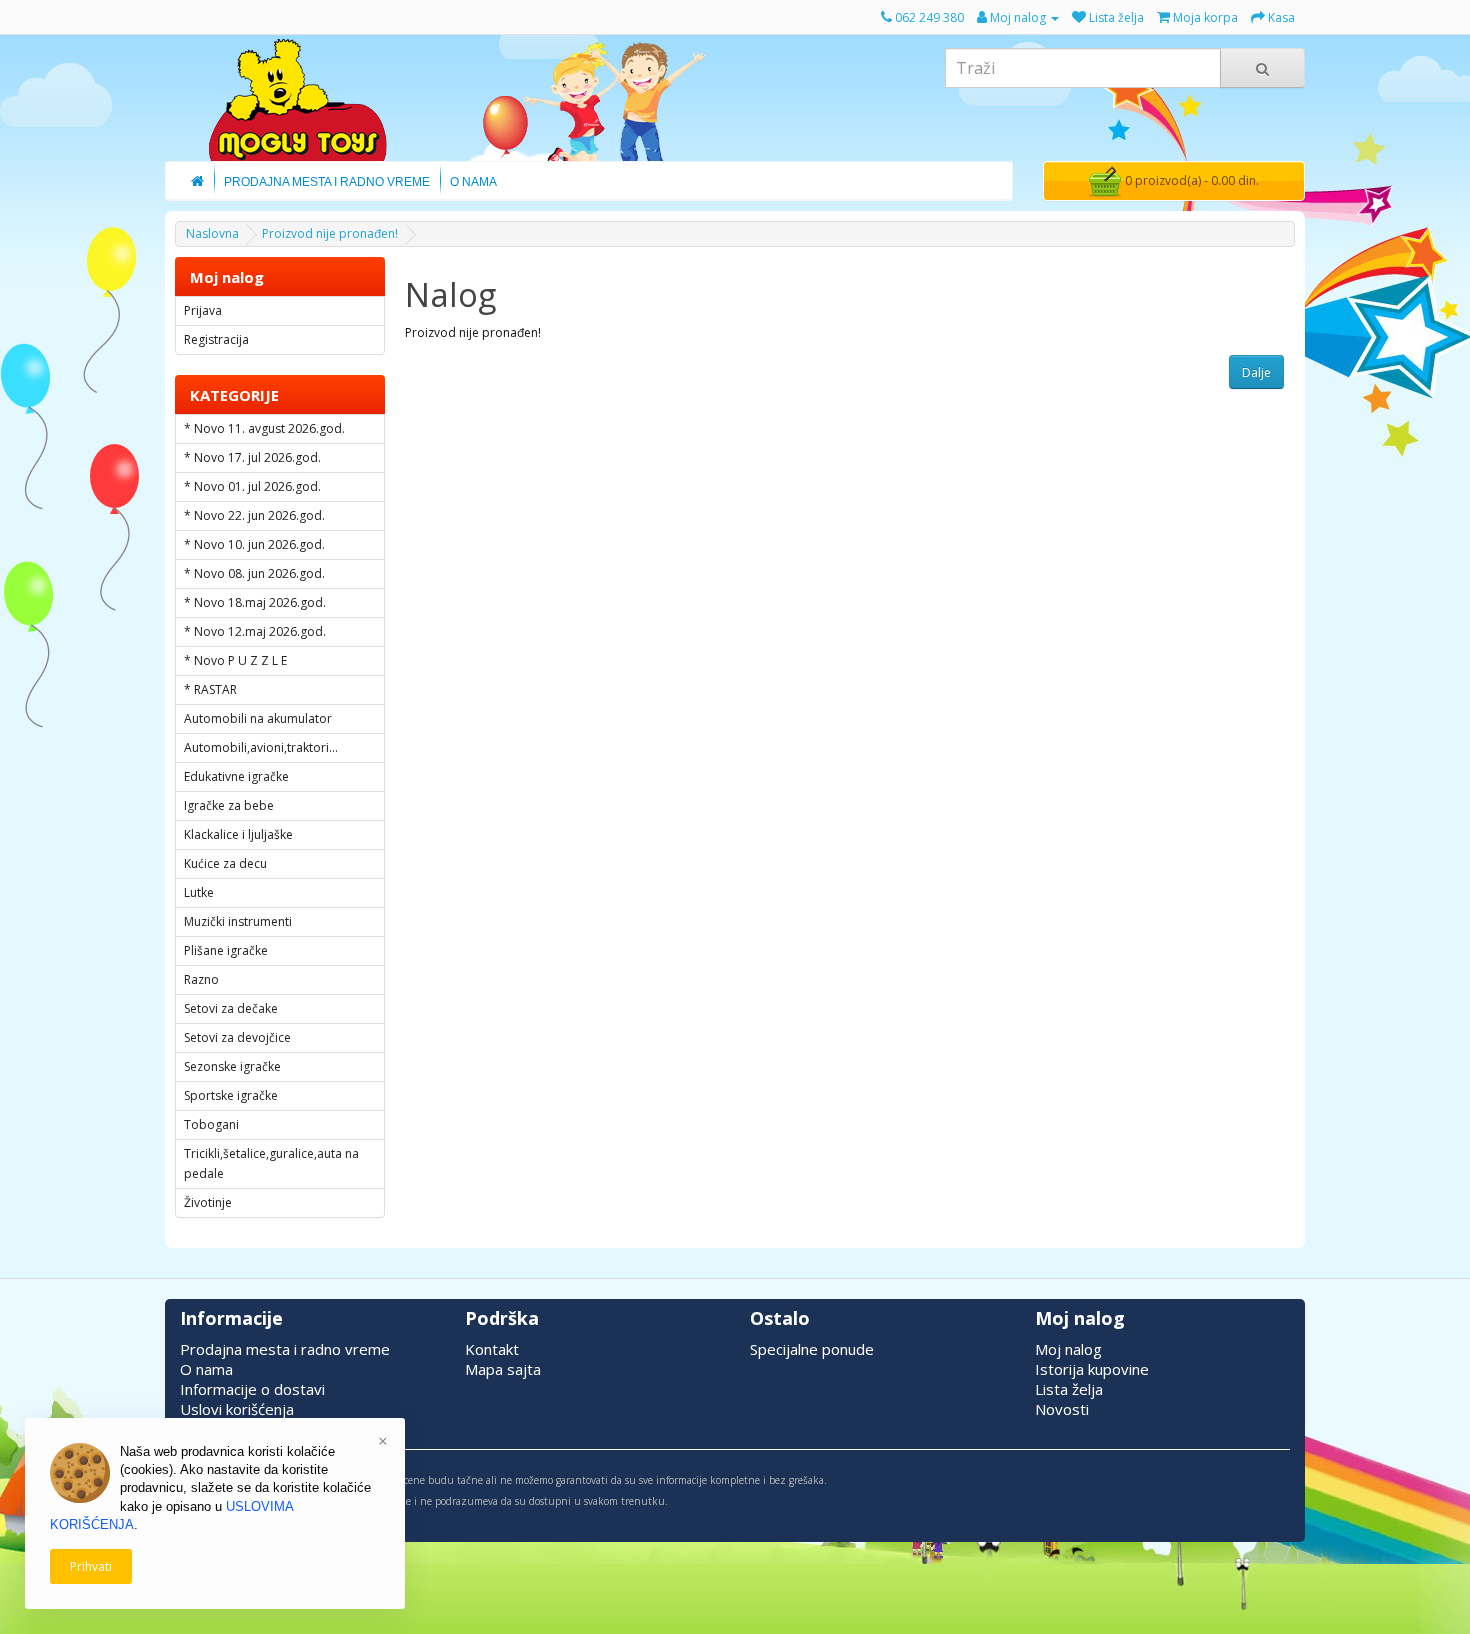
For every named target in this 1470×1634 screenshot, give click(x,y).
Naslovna (212, 233)
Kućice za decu (225, 863)
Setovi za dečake (231, 1008)
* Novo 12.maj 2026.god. (255, 631)
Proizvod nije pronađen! (330, 233)
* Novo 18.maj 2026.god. (255, 602)
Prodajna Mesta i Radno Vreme (327, 182)
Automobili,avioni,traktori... (261, 747)
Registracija (216, 339)
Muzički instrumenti (238, 921)
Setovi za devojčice (237, 1037)
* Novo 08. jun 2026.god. (254, 573)
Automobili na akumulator (258, 718)
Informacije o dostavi (252, 1389)
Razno (201, 979)
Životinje (208, 1202)
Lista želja (1069, 1389)
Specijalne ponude (812, 1349)
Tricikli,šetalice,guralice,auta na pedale (271, 1163)
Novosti (1062, 1409)
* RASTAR (210, 689)
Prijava (203, 310)
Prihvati (91, 1566)
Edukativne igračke (236, 776)
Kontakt (492, 1349)
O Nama (473, 182)
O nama (206, 1369)
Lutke (199, 892)
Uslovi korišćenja (237, 1409)
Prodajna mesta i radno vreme (285, 1349)
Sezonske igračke (232, 1066)
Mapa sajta (503, 1369)
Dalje (1256, 372)
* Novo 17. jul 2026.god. (252, 457)
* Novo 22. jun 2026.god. (254, 515)
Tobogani (211, 1124)
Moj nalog (1068, 1349)
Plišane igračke (226, 950)
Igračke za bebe (229, 805)
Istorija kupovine (1092, 1369)
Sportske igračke (231, 1095)
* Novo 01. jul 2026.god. (252, 486)
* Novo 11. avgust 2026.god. (264, 428)
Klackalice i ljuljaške (238, 834)
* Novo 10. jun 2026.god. (254, 544)
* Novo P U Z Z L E (235, 660)
